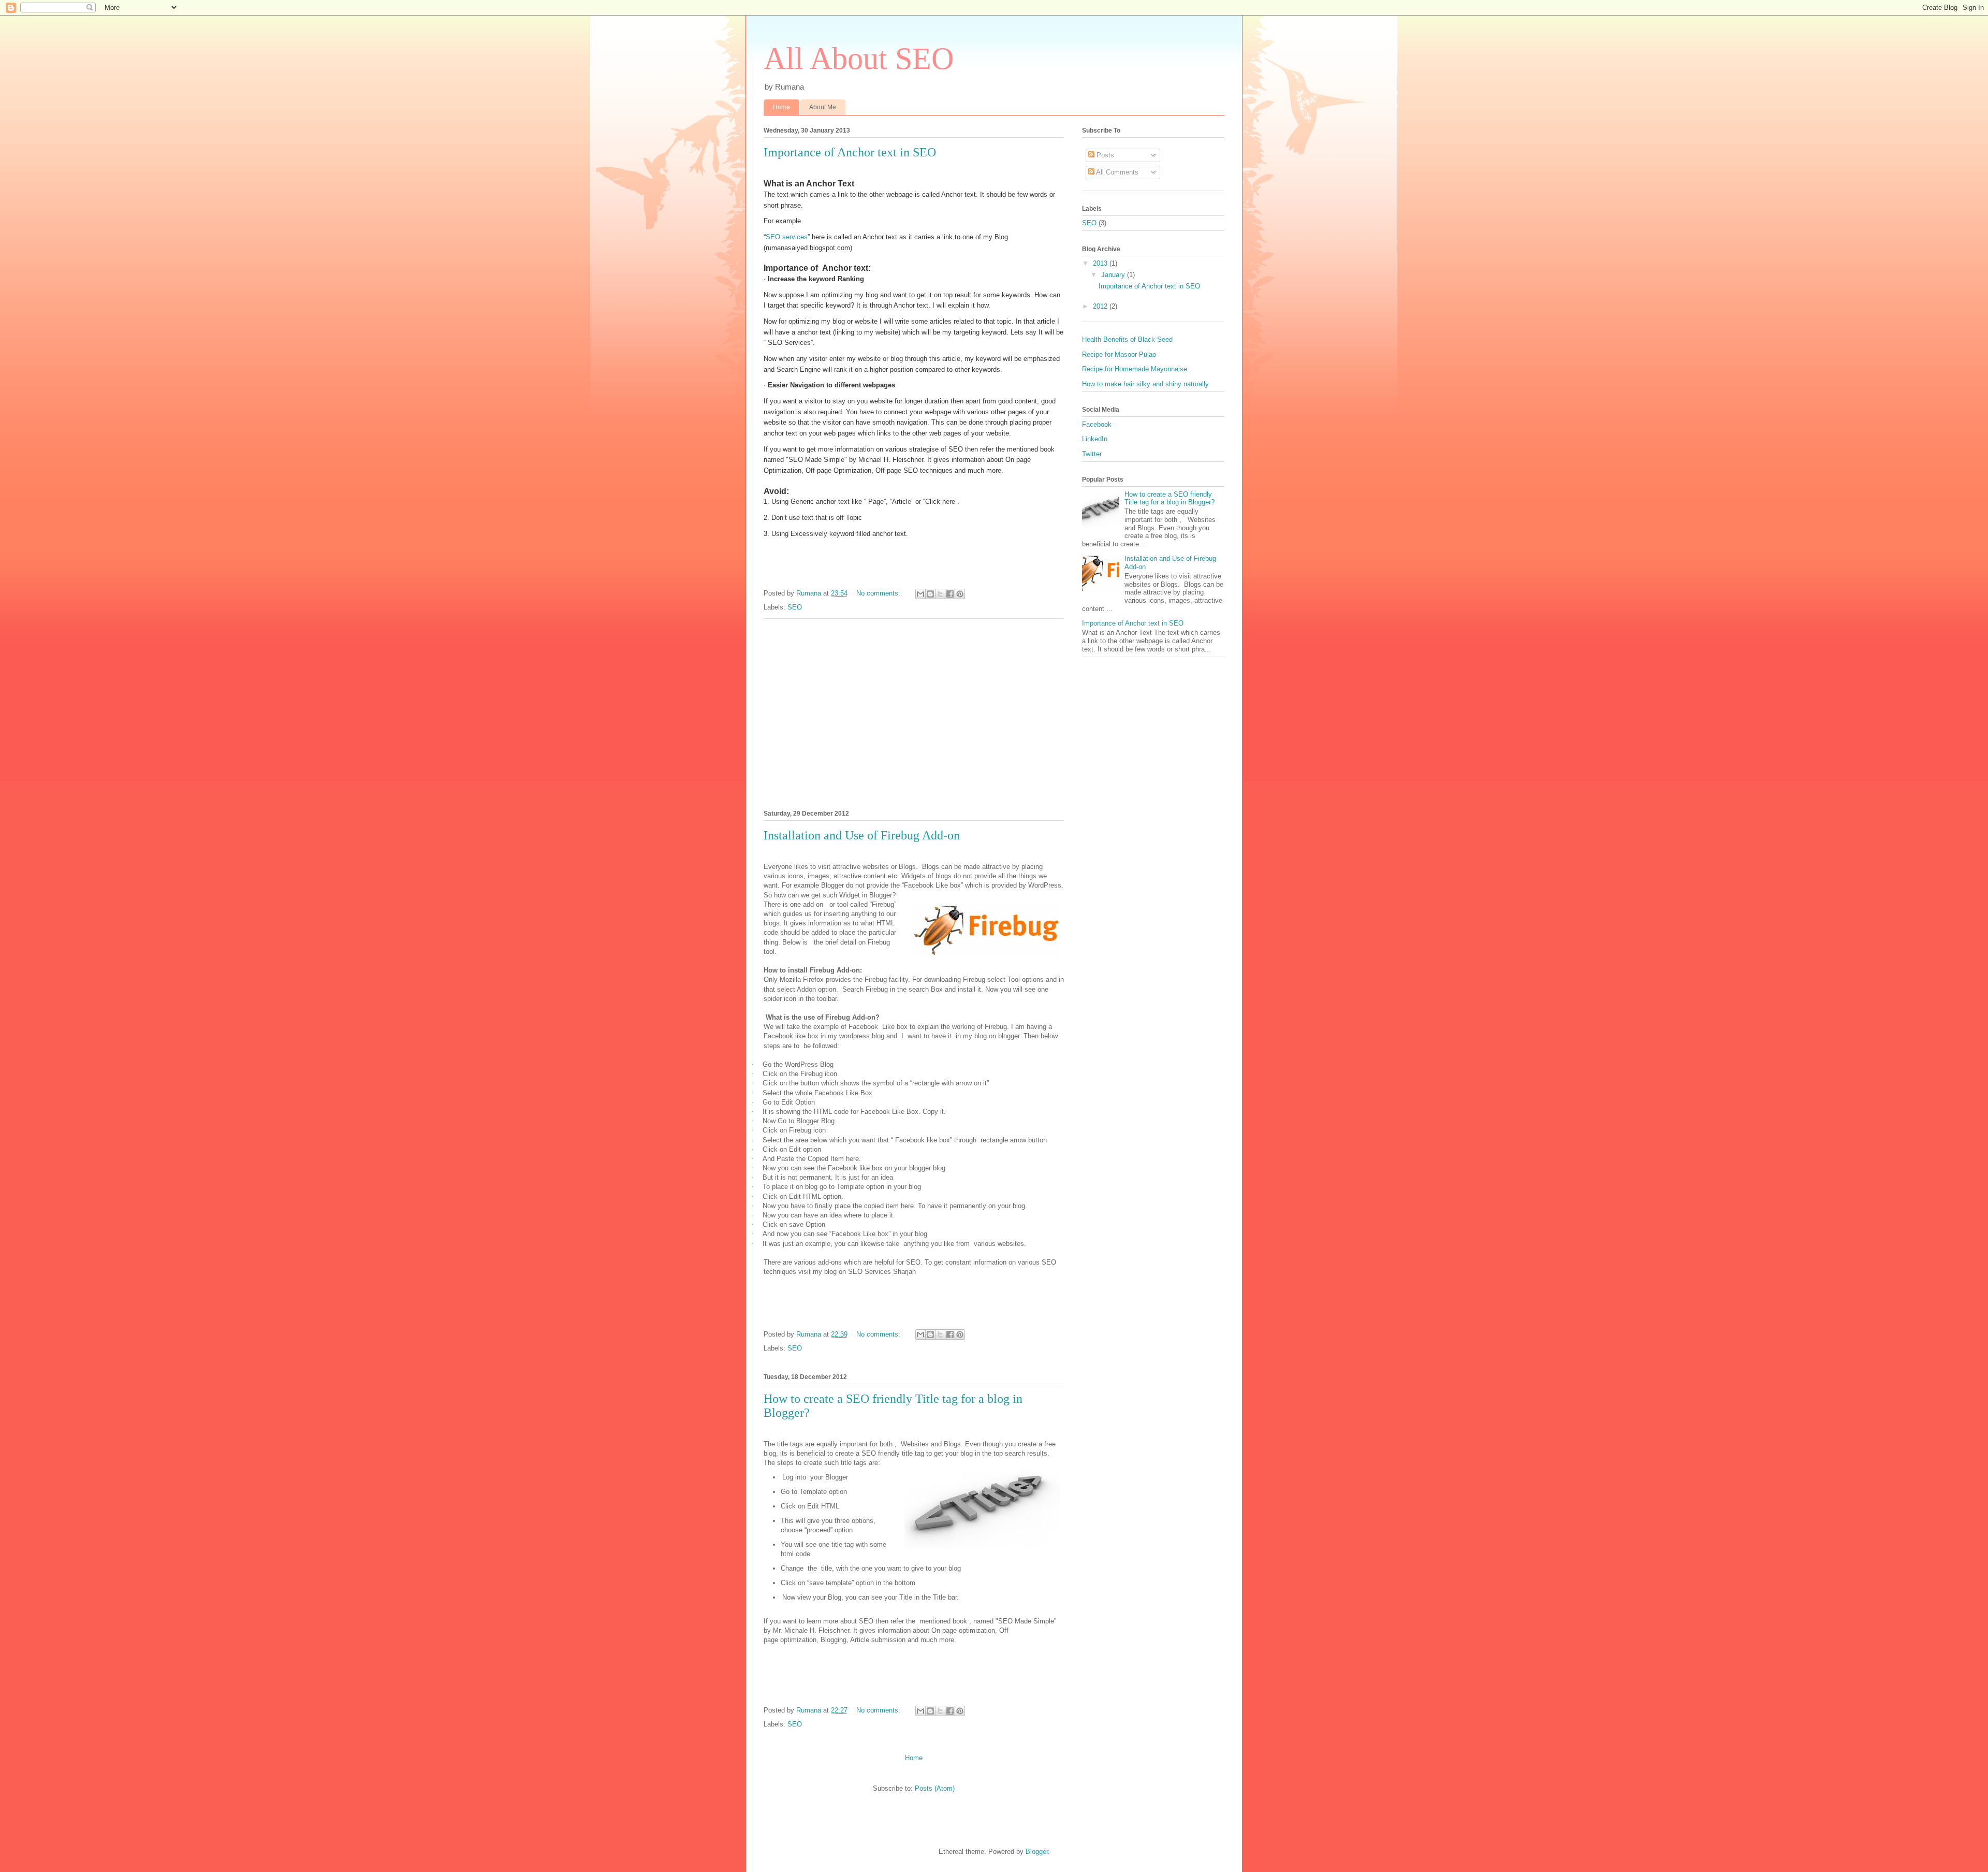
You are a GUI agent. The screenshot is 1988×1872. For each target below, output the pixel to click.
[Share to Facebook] (950, 594)
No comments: (879, 593)
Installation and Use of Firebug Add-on (862, 835)
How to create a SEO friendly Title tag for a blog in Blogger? (1170, 498)
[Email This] (920, 594)
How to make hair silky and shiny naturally (1145, 384)
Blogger (1037, 1852)
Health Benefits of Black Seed (1127, 339)
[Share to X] (940, 594)
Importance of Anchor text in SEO (850, 152)
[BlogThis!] (930, 594)
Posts (1104, 155)
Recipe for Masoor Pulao (1119, 354)
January (1114, 275)
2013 (1101, 263)
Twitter (1092, 454)
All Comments (1116, 172)
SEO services (787, 237)
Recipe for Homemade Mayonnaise (1135, 369)
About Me (823, 107)
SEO (795, 607)
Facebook (1097, 424)
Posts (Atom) (935, 1788)
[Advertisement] (914, 713)
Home (781, 107)
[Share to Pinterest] (960, 594)
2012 (1101, 306)
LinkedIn (1095, 439)
